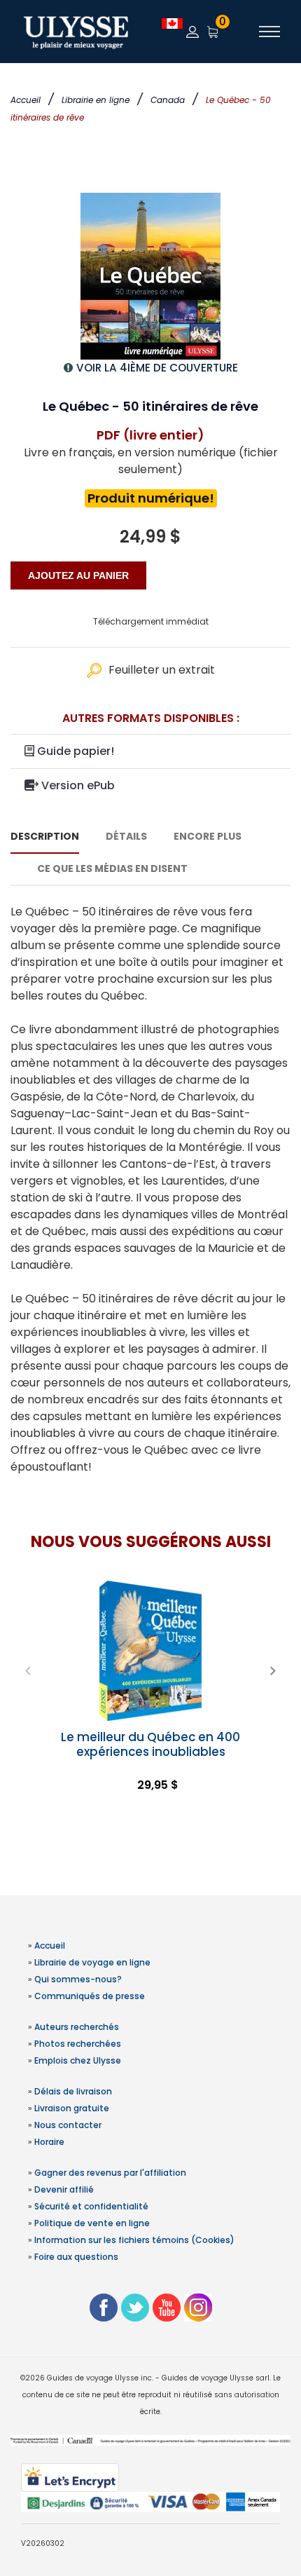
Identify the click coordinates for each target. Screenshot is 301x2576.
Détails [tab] (126, 836)
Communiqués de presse (90, 1996)
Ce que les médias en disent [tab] (112, 868)
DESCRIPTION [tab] (45, 836)
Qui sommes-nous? (78, 1979)
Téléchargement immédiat (151, 621)
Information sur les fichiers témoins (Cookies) (134, 2240)
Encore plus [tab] (208, 836)
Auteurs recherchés (77, 2027)
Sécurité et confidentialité (91, 2206)
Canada (168, 100)
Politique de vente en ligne (92, 2223)
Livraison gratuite (72, 2108)
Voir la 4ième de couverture (157, 368)
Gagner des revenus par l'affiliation (110, 2173)
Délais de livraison (73, 2091)
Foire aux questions (76, 2257)
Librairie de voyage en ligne (92, 1962)
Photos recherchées (78, 2044)
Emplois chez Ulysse (78, 2060)
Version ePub (77, 785)
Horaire (49, 2142)
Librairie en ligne (96, 100)
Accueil (26, 100)
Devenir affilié (64, 2189)
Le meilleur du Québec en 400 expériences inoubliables (150, 1744)
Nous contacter (68, 2125)
